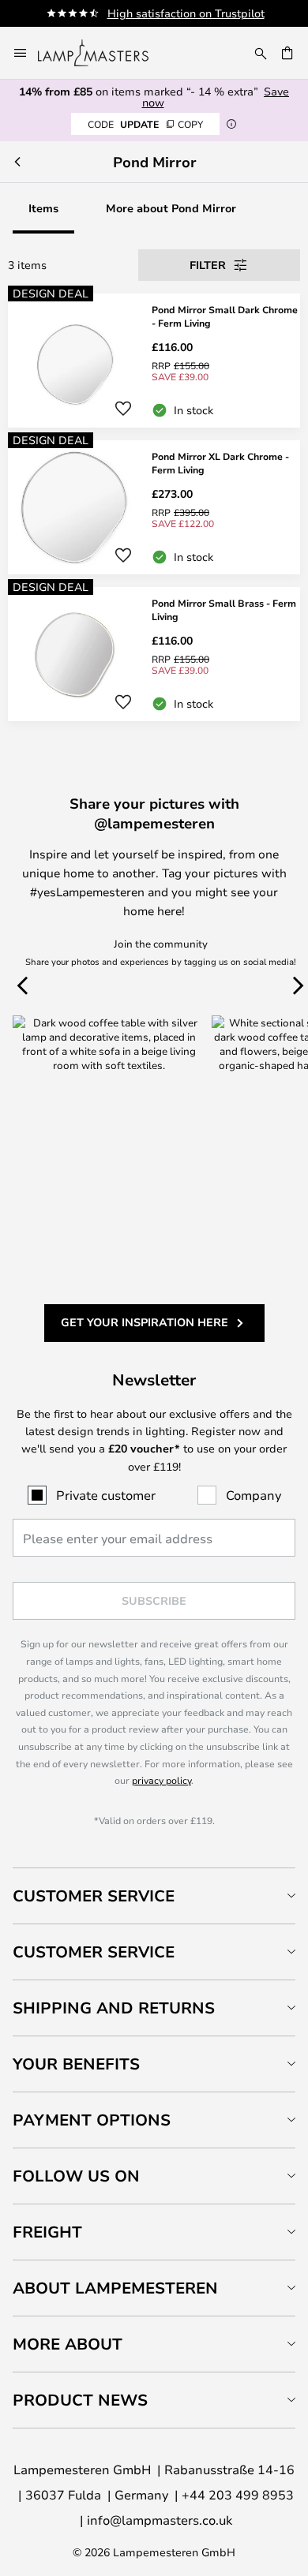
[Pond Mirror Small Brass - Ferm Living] (154, 654)
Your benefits (76, 2064)
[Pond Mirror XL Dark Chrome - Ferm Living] (154, 507)
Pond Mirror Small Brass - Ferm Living (224, 609)
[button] (123, 409)
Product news (80, 2400)
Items (43, 208)
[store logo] (103, 53)
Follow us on (76, 2176)
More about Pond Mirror (171, 208)
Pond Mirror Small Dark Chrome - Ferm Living (225, 316)
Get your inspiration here (145, 1322)
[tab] (154, 1896)
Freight (47, 2232)
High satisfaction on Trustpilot (186, 13)
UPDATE (145, 124)
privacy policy (162, 1780)
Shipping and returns (114, 2008)
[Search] (261, 53)
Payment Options (92, 2120)
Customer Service (94, 1896)
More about (68, 2344)
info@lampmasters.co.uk (160, 2520)
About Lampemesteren (115, 2288)
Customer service (94, 1952)
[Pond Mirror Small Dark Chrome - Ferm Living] (154, 361)
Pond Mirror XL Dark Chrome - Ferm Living (220, 463)
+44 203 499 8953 (238, 2494)
